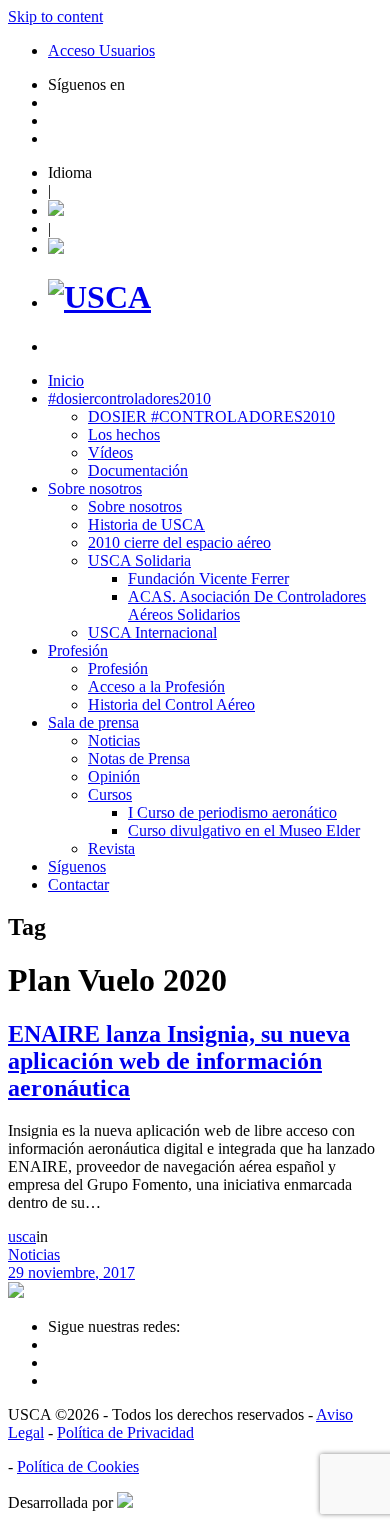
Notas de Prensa (139, 758)
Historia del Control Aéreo (171, 704)
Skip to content (55, 16)
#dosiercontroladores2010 (129, 398)
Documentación (138, 470)
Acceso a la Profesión (156, 686)
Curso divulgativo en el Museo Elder (244, 830)
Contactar (78, 884)
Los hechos (124, 434)
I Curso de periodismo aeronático (232, 812)
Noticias (114, 740)
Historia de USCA (146, 524)
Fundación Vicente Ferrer (208, 578)
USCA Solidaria (139, 560)
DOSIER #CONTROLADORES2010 (211, 416)
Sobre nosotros (95, 488)
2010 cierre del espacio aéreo (179, 542)
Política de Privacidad (125, 1432)
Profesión (78, 650)
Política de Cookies (78, 1466)
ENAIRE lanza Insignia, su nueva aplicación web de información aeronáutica (179, 1061)
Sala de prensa (93, 722)
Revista (111, 848)
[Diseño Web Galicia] (125, 1502)
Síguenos (77, 866)
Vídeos (110, 452)
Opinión (114, 776)
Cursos (110, 794)
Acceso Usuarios (101, 50)
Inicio (66, 380)
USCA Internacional (152, 632)
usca (22, 1236)
